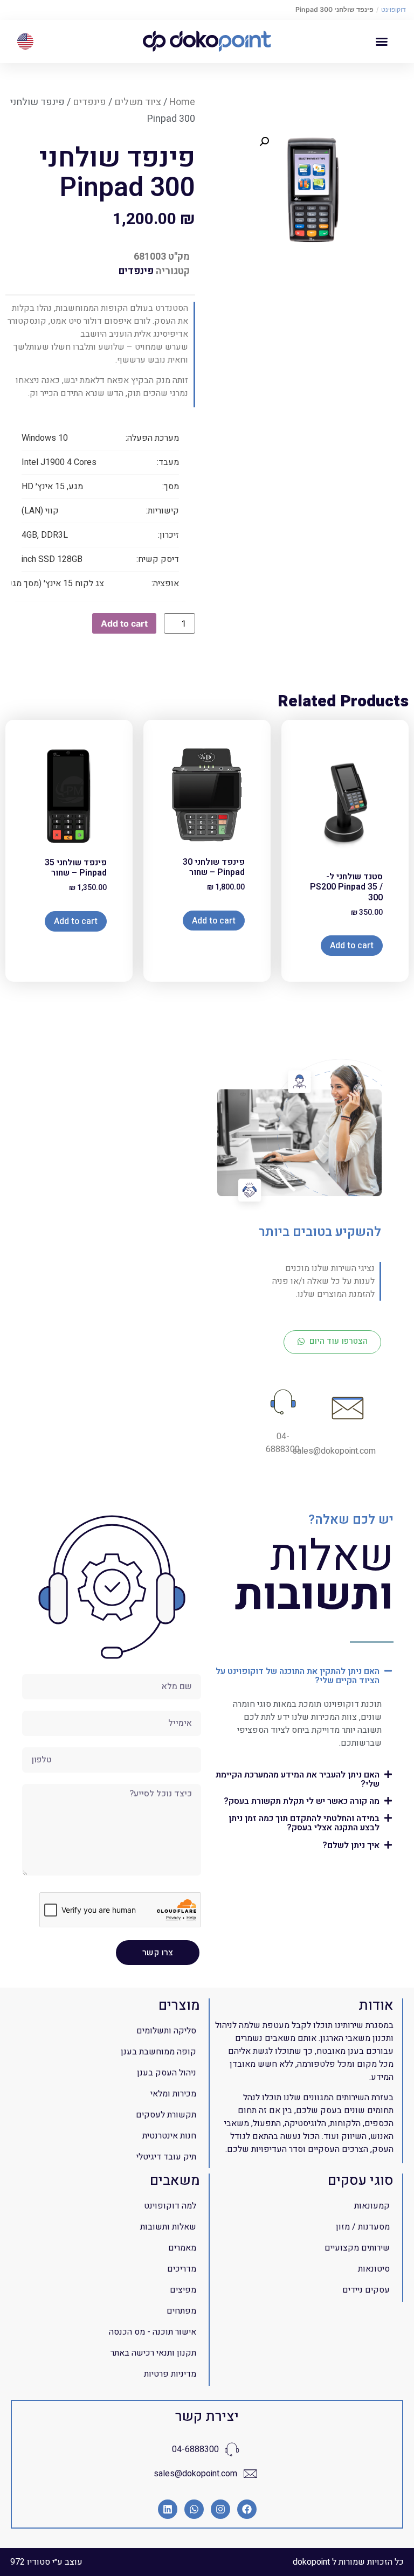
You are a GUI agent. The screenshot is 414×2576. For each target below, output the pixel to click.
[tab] (302, 1675)
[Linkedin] (168, 2509)
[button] (382, 41)
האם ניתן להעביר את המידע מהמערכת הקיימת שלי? (298, 1779)
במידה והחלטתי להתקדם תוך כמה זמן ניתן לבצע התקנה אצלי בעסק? (304, 1823)
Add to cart (124, 623)
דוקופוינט (394, 9)
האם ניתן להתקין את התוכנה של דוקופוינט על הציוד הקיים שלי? (298, 1676)
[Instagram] (220, 2509)
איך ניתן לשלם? (351, 1845)
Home (182, 102)
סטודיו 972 (30, 2562)
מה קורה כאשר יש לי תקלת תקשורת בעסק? (302, 1801)
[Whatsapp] (194, 2509)
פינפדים (89, 102)
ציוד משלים (138, 102)
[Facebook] (247, 2509)
